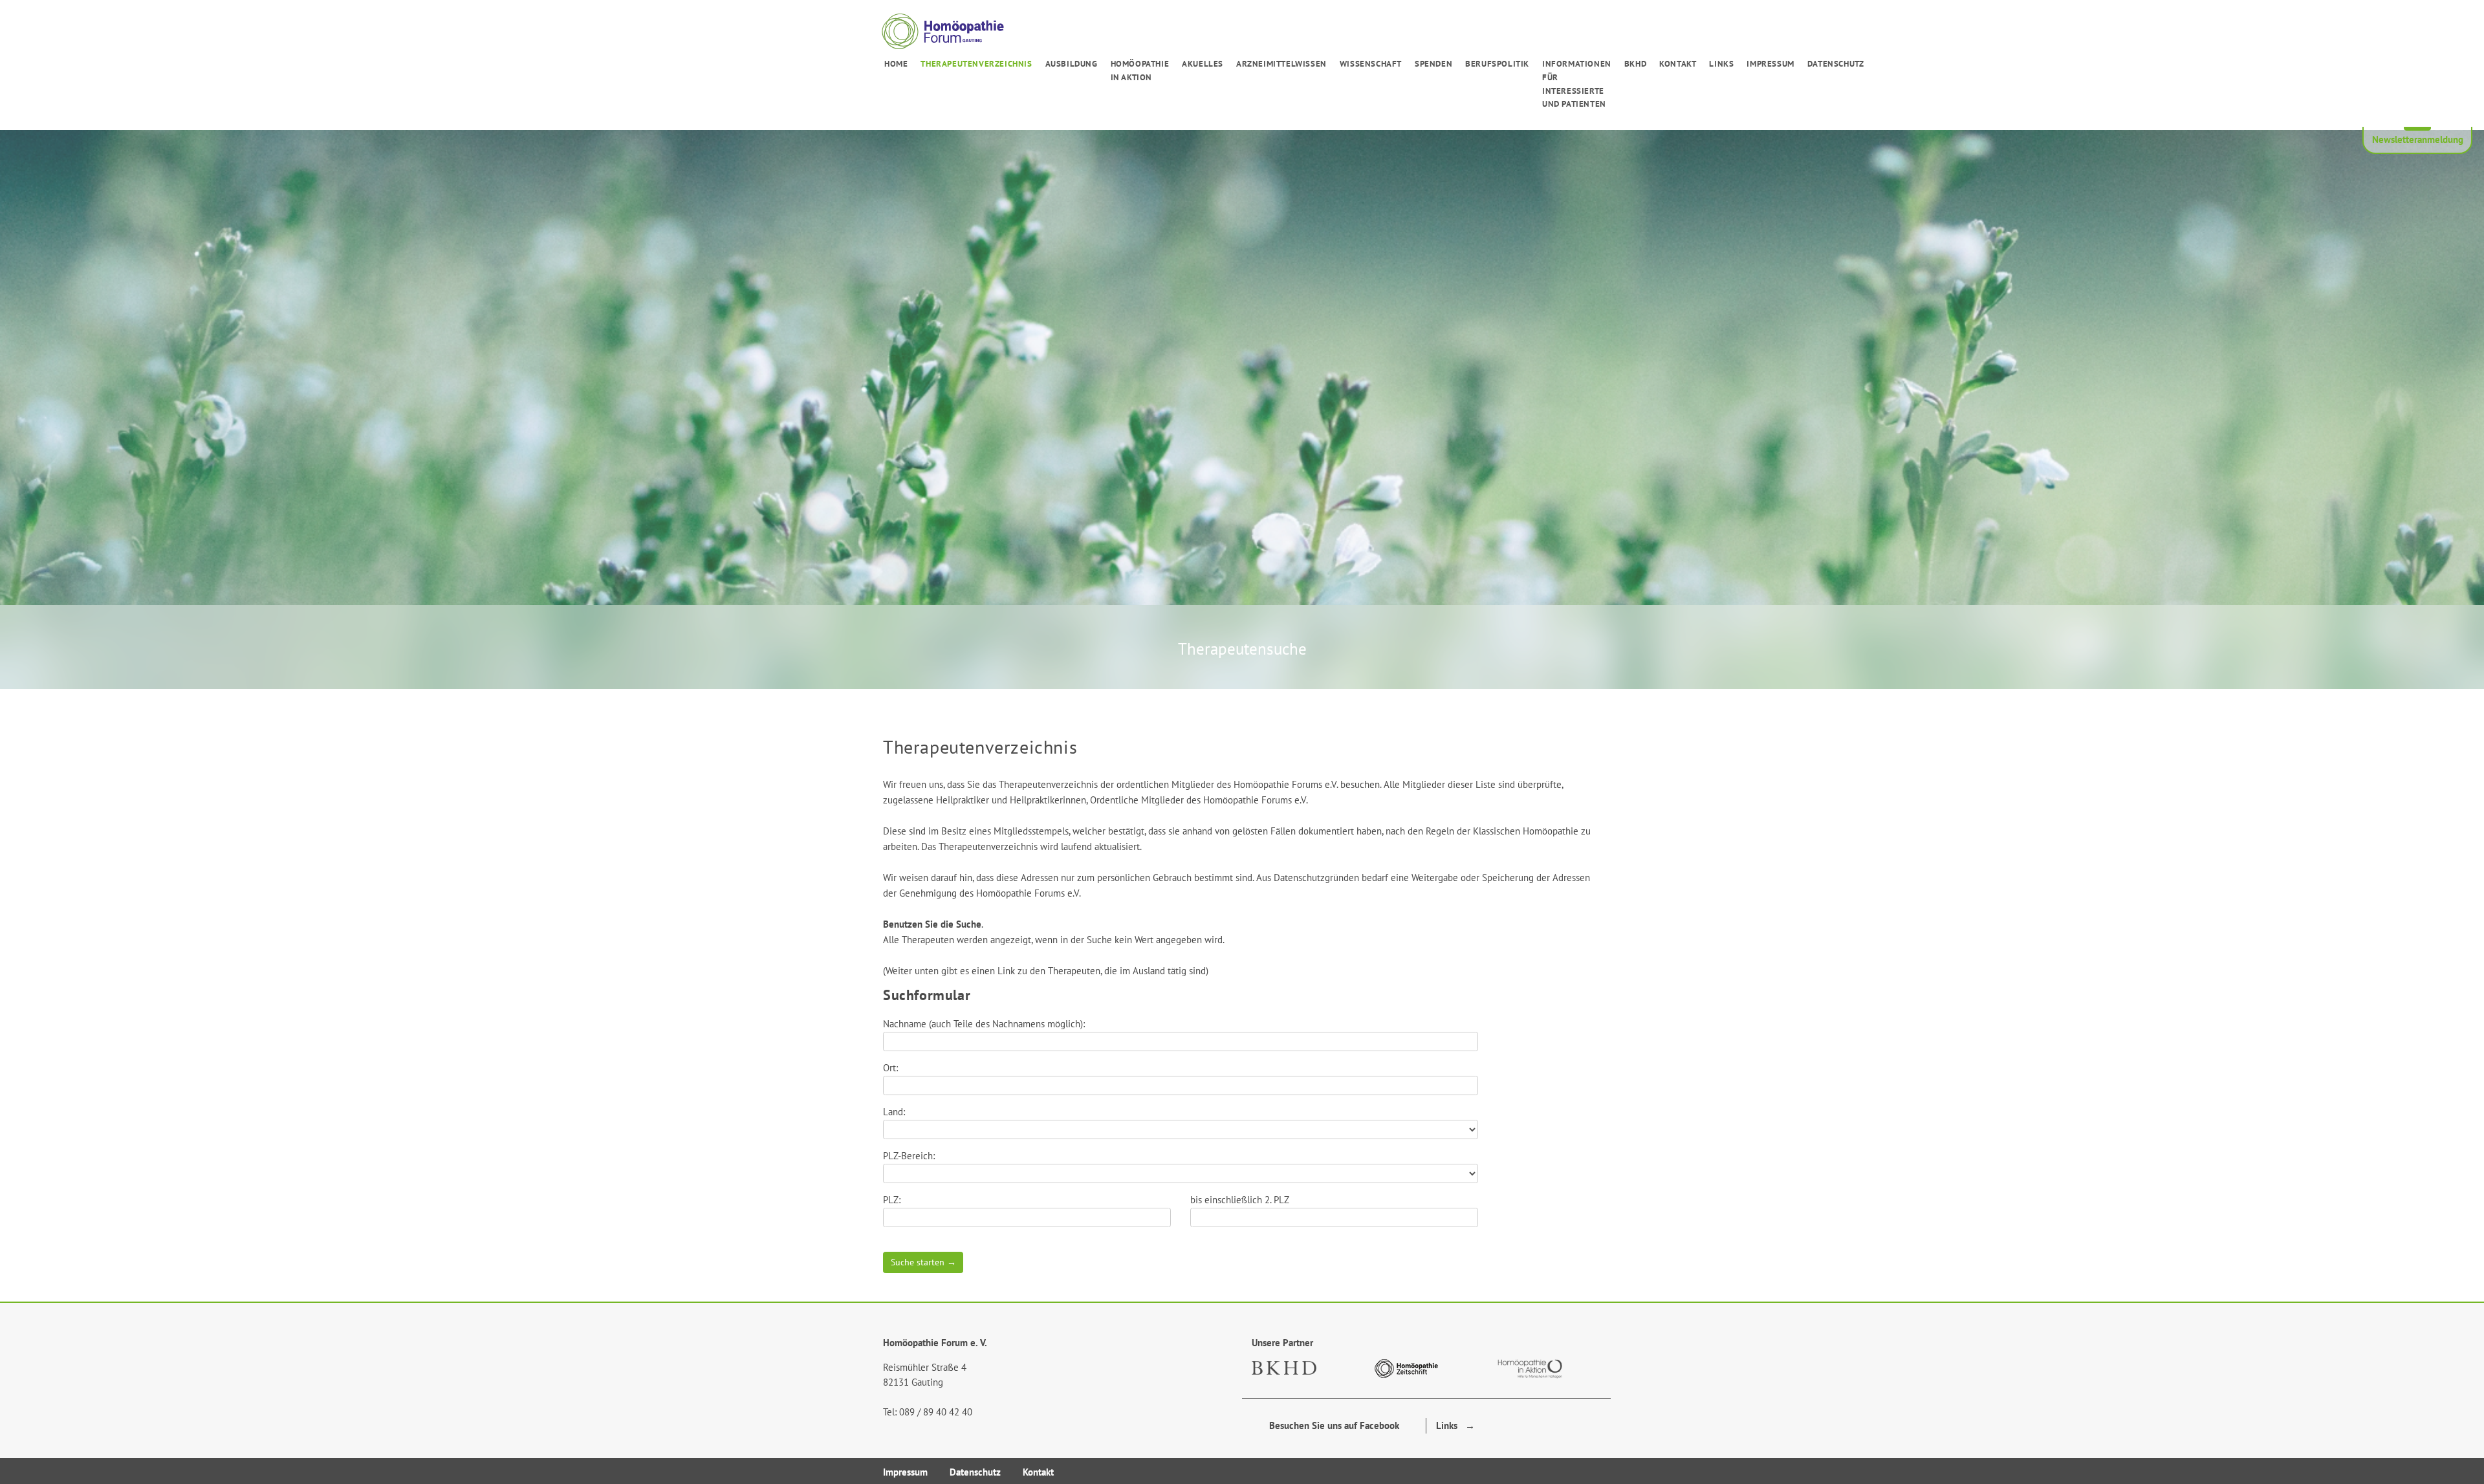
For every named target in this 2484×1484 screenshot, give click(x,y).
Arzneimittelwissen (1281, 64)
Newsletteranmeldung (2418, 139)
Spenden (1433, 64)
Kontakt (1678, 64)
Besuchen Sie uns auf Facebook (1330, 1425)
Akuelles (1203, 64)
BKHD (1635, 64)
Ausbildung (1072, 64)
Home (896, 64)
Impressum (1770, 64)
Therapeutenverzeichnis (976, 64)
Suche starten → (923, 1262)
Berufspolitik (1497, 64)
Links (1721, 64)
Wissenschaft (1371, 64)
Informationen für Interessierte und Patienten (1577, 84)
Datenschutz (1836, 64)
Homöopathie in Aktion (1140, 71)
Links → (1455, 1425)
